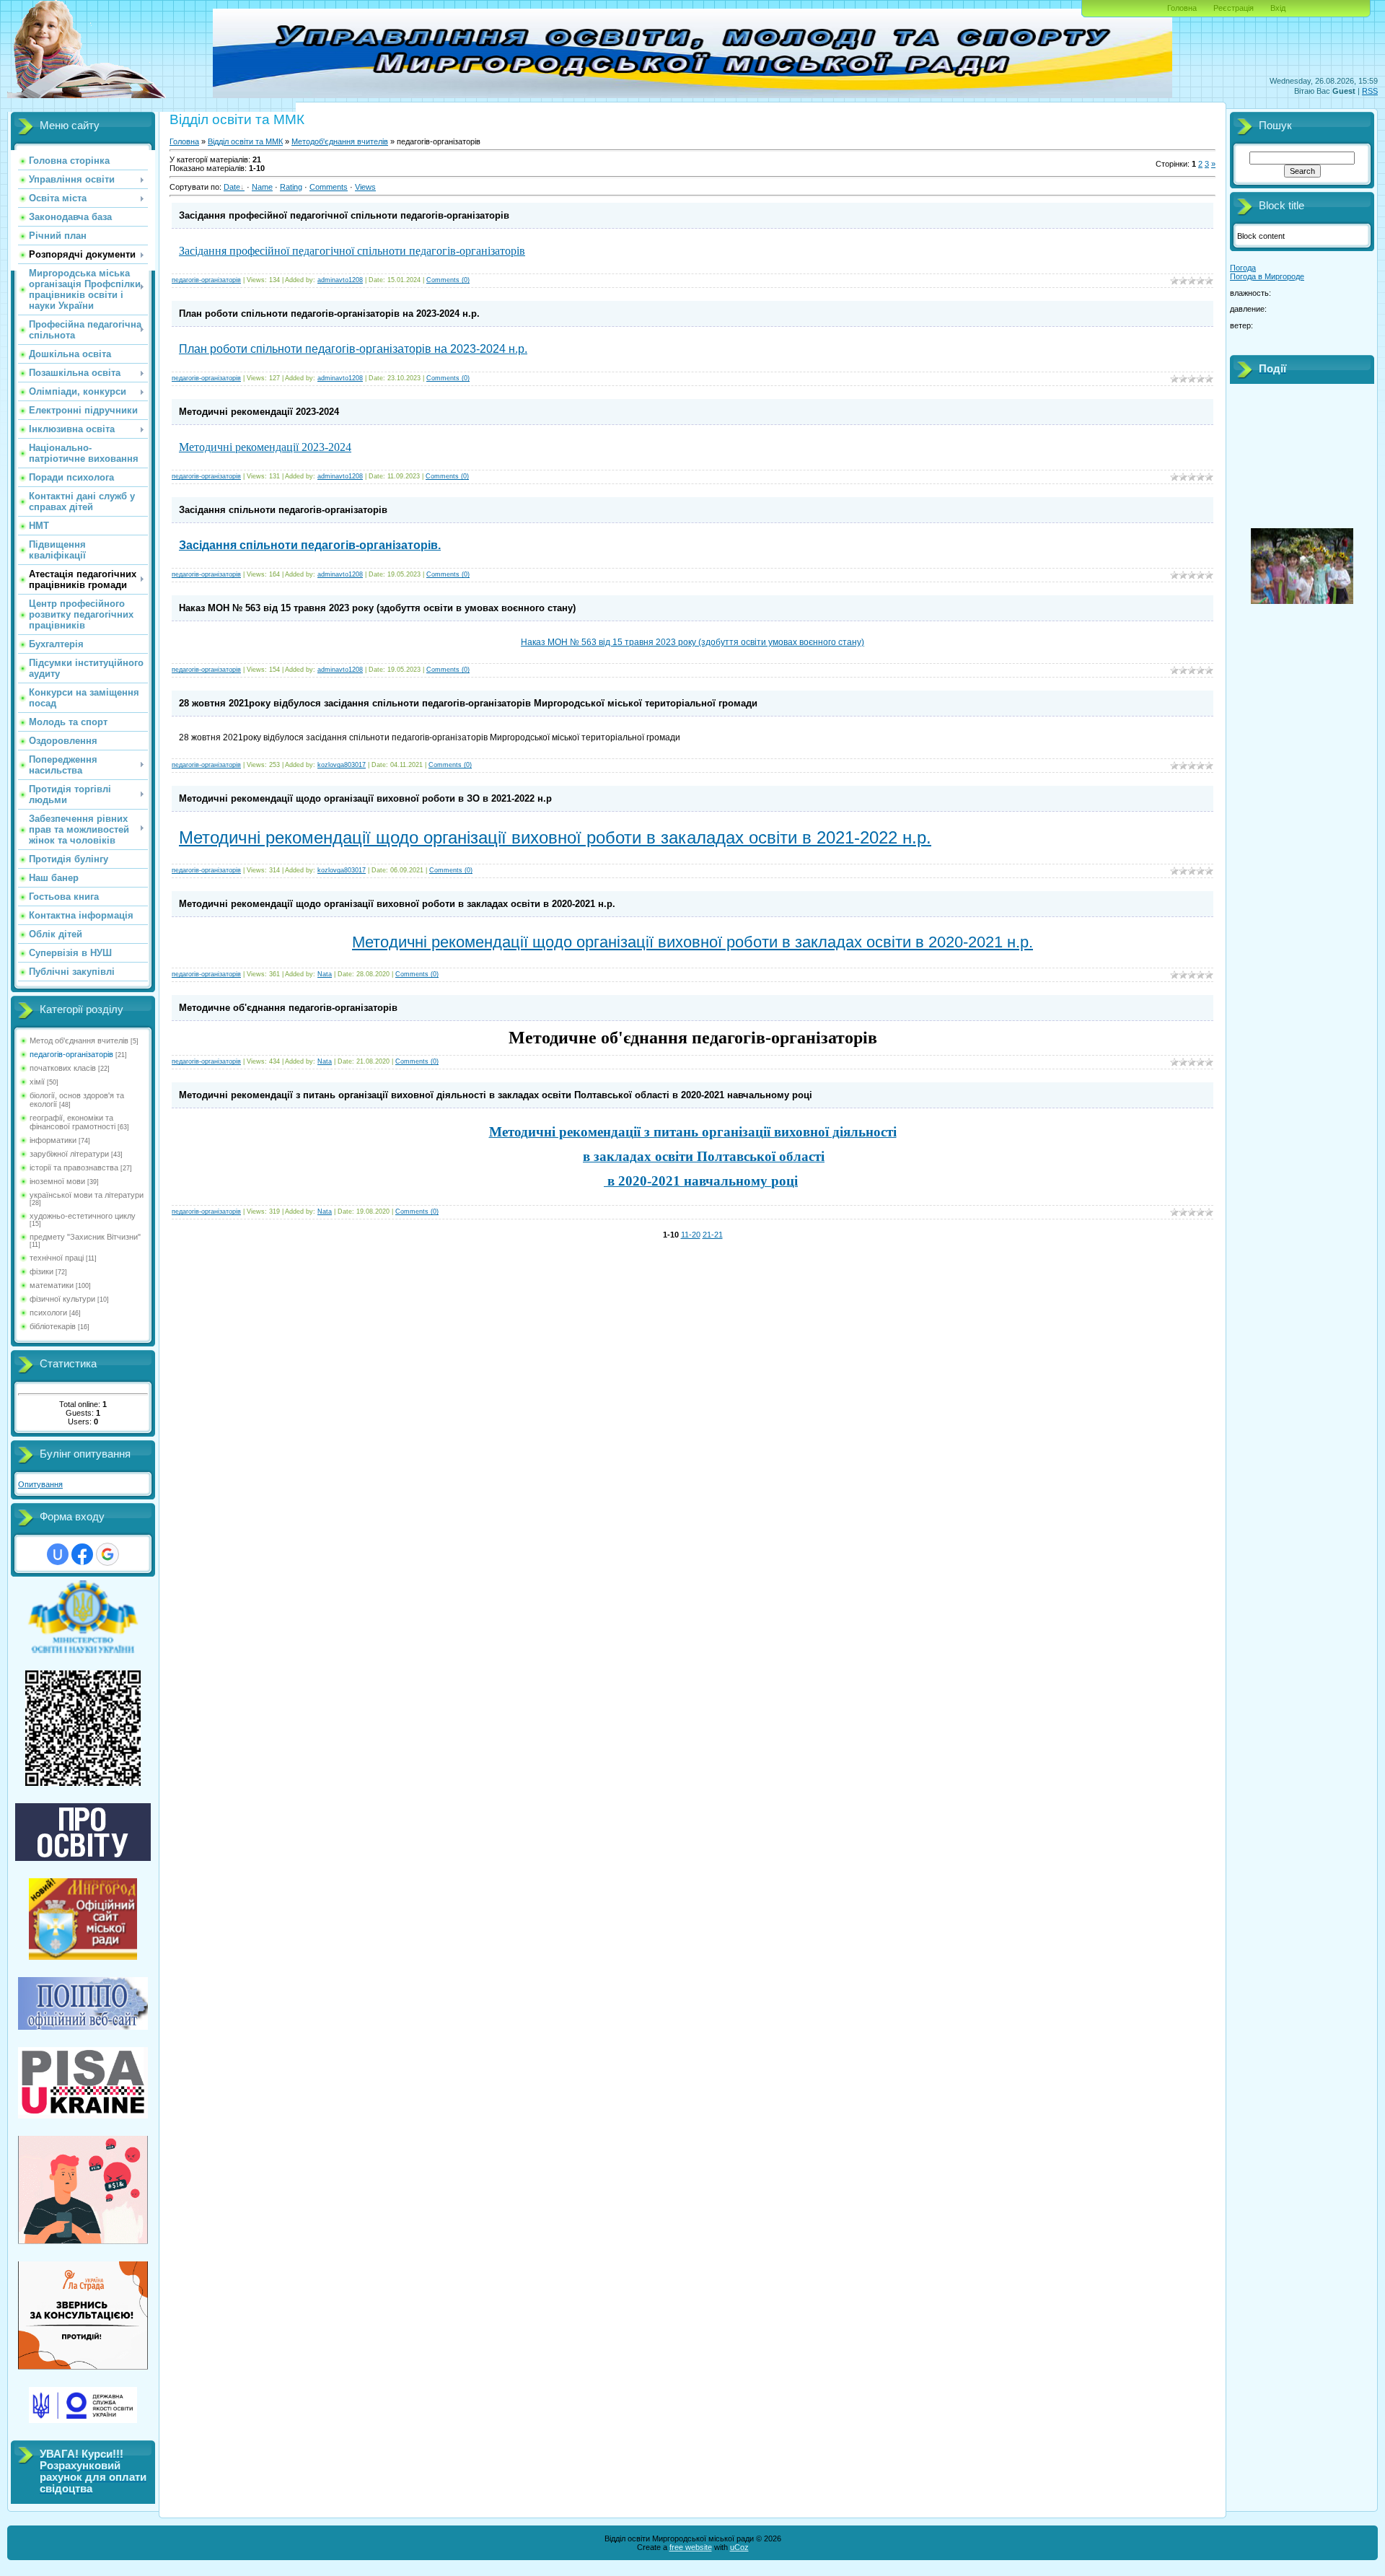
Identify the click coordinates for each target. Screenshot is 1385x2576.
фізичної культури (62, 1299)
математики (52, 1285)
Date (232, 187)
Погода (1243, 268)
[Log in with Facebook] (82, 1554)
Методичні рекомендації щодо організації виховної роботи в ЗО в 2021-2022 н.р (365, 798)
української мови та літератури (87, 1195)
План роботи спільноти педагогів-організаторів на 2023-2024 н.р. (329, 314)
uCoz (739, 2547)
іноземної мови (57, 1181)
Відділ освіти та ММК (245, 141)
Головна (1182, 8)
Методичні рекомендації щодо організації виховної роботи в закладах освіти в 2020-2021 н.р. (397, 904)
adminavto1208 (340, 280)
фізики (41, 1271)
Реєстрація (1234, 8)
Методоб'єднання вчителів (340, 141)
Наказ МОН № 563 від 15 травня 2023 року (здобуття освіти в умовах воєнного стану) (377, 608)
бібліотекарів (53, 1326)
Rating (291, 187)
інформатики (53, 1140)
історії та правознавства (74, 1167)
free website (691, 2547)
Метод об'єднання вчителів (79, 1041)
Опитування (40, 1484)
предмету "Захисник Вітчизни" (85, 1237)
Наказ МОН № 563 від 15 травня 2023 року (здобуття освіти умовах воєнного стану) (692, 642)
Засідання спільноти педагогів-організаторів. (310, 545)
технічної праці (57, 1258)
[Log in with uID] (58, 1554)
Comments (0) (448, 280)
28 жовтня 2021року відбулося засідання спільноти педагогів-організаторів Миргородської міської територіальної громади (468, 703)
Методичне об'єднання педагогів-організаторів (288, 1008)
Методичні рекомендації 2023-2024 (259, 412)
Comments (329, 187)
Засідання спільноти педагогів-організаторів (283, 510)
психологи (48, 1313)
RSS (1370, 91)
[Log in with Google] (107, 1554)
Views (365, 187)
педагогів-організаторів (71, 1054)
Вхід (1278, 8)
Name (262, 187)
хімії (37, 1082)
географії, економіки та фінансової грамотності (72, 1122)
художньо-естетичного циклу (83, 1216)
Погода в (1267, 276)
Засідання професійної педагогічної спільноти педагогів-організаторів (344, 215)
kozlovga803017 (342, 765)
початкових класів (63, 1068)
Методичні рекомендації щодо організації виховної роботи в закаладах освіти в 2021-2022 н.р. (555, 837)
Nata (325, 974)
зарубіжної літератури (69, 1154)
